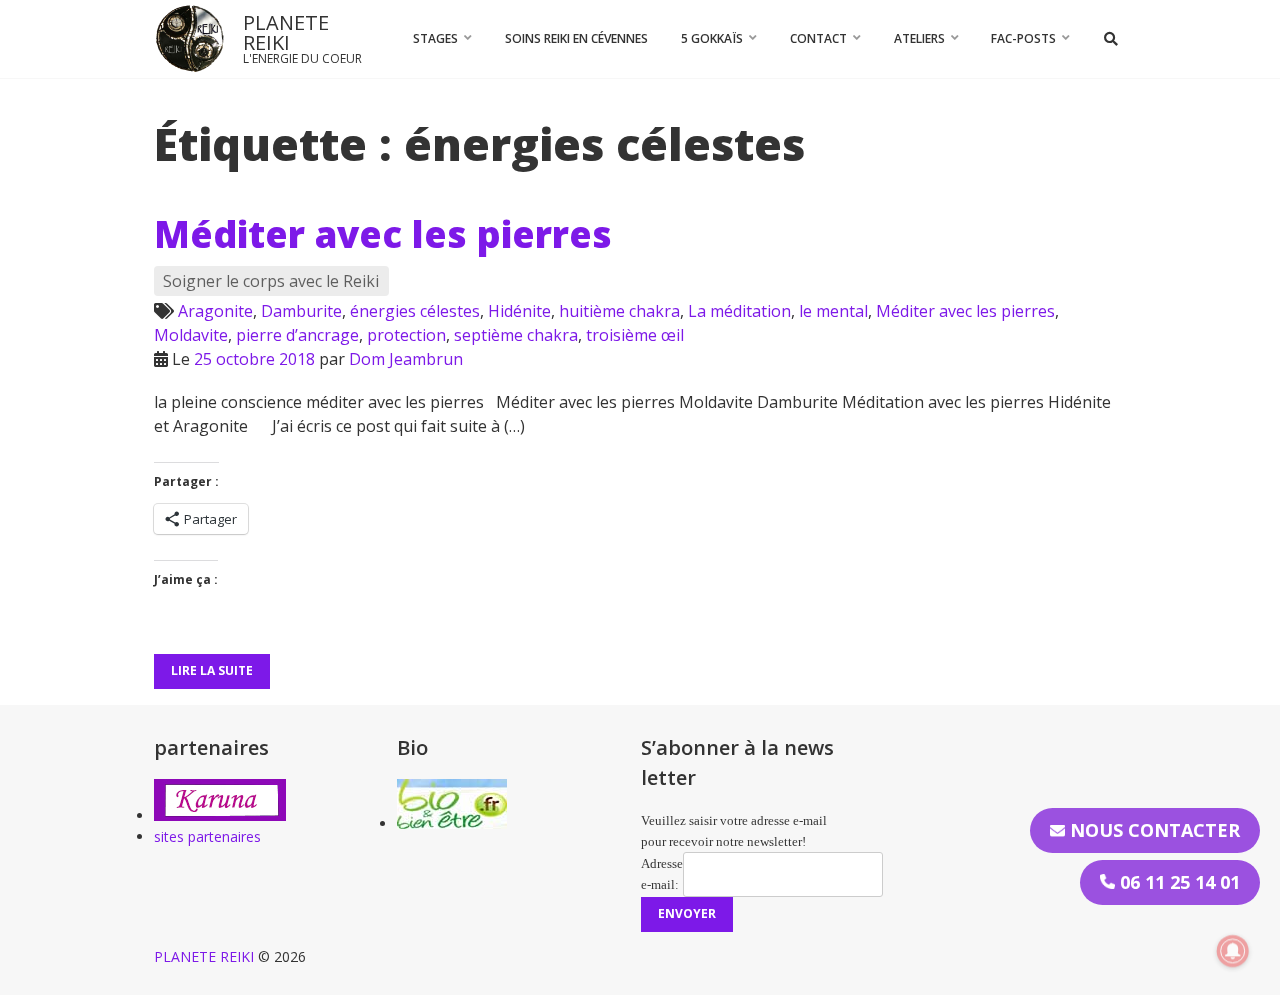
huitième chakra (619, 311)
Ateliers (919, 38)
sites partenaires (207, 836)
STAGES (435, 38)
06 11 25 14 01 (1177, 882)
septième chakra (516, 335)
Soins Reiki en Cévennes (576, 38)
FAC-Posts (1023, 38)
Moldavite (191, 335)
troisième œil (635, 335)
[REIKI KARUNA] (220, 815)
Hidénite (519, 311)
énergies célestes (415, 311)
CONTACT (818, 38)
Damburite (301, 311)
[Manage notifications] (1233, 951)
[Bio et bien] (452, 823)
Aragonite (215, 311)
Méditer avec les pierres (383, 234)
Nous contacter (1152, 830)
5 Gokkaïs (712, 38)
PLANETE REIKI (286, 32)
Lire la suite (212, 670)
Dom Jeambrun (406, 359)
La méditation (739, 311)
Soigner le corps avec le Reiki (271, 281)
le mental (833, 311)
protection (406, 335)
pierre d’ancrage (297, 335)
